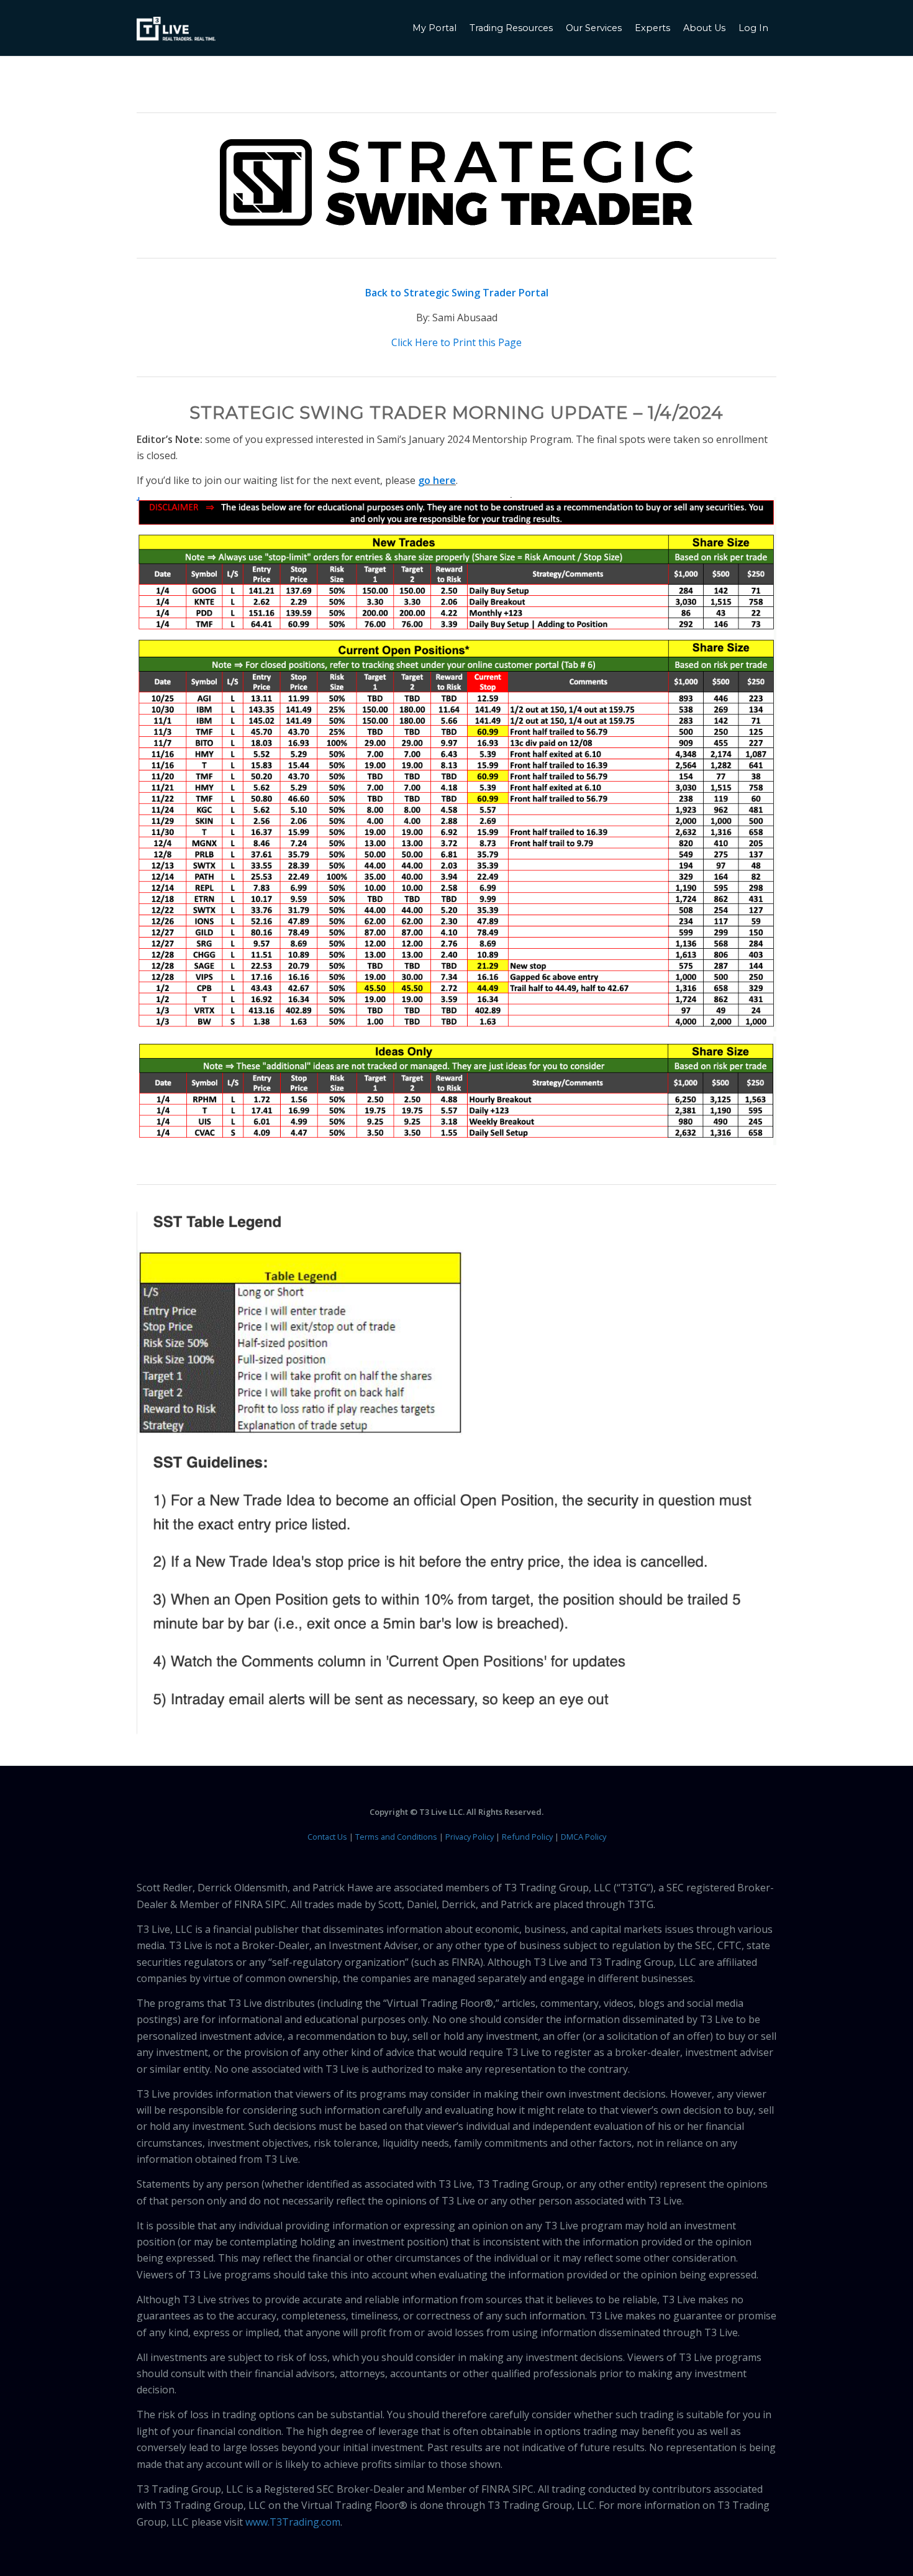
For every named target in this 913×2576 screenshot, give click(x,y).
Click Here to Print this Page (457, 342)
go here (437, 480)
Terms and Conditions (396, 1837)
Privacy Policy (470, 1837)
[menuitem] (436, 28)
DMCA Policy (584, 1837)
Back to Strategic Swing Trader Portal (457, 293)
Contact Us (327, 1837)
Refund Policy (527, 1837)
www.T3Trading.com (293, 2522)
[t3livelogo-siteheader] (176, 29)
